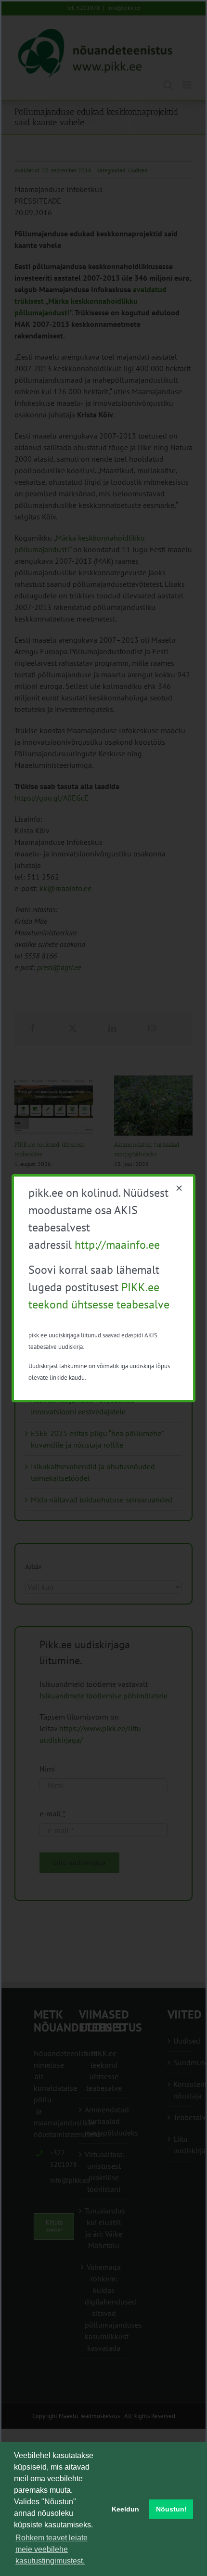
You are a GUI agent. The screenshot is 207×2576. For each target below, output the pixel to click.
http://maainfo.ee (117, 1245)
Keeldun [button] (125, 2509)
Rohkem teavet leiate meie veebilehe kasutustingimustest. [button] (52, 2549)
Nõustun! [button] (171, 2509)
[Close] (179, 1188)
